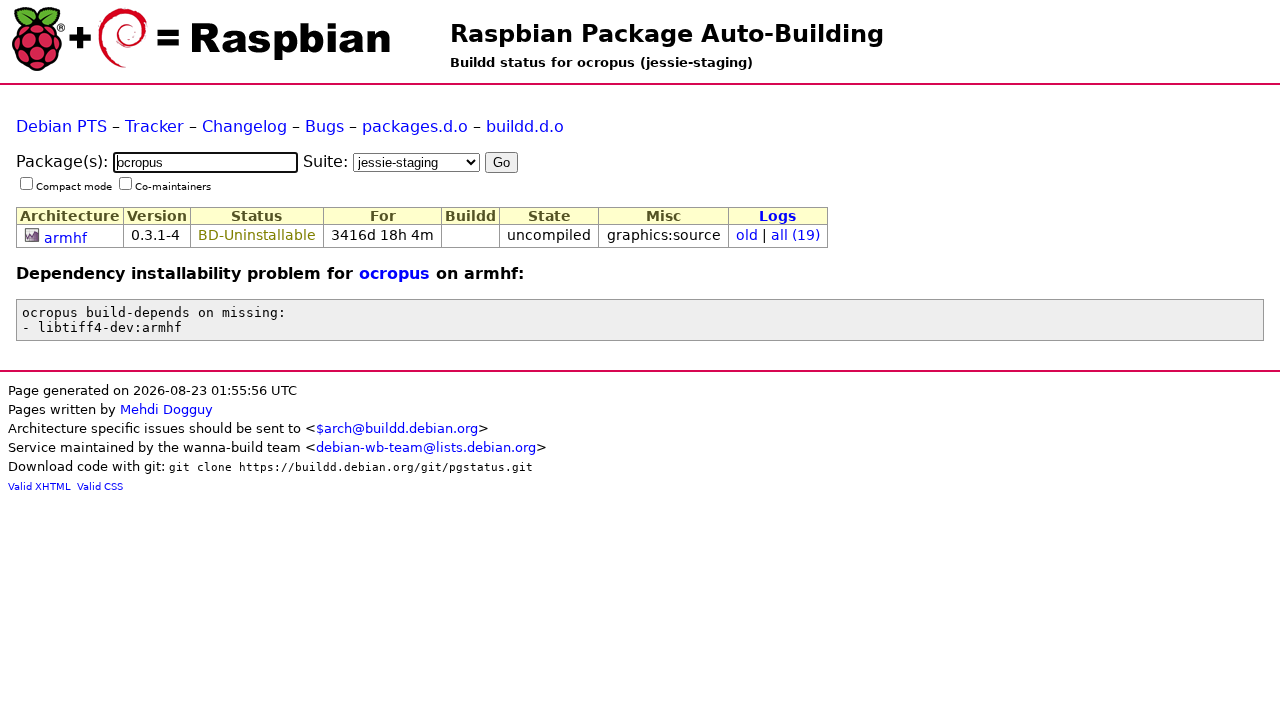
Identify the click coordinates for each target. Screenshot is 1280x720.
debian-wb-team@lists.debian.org (426, 447)
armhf (65, 238)
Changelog (244, 126)
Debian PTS (61, 126)
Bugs (324, 126)
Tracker (154, 126)
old (747, 235)
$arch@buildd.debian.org (397, 428)
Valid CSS (100, 486)
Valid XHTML (39, 486)
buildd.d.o (525, 126)
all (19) (795, 235)
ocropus (394, 273)
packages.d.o (415, 126)
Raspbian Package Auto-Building (667, 34)
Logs (777, 216)
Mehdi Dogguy (166, 409)
